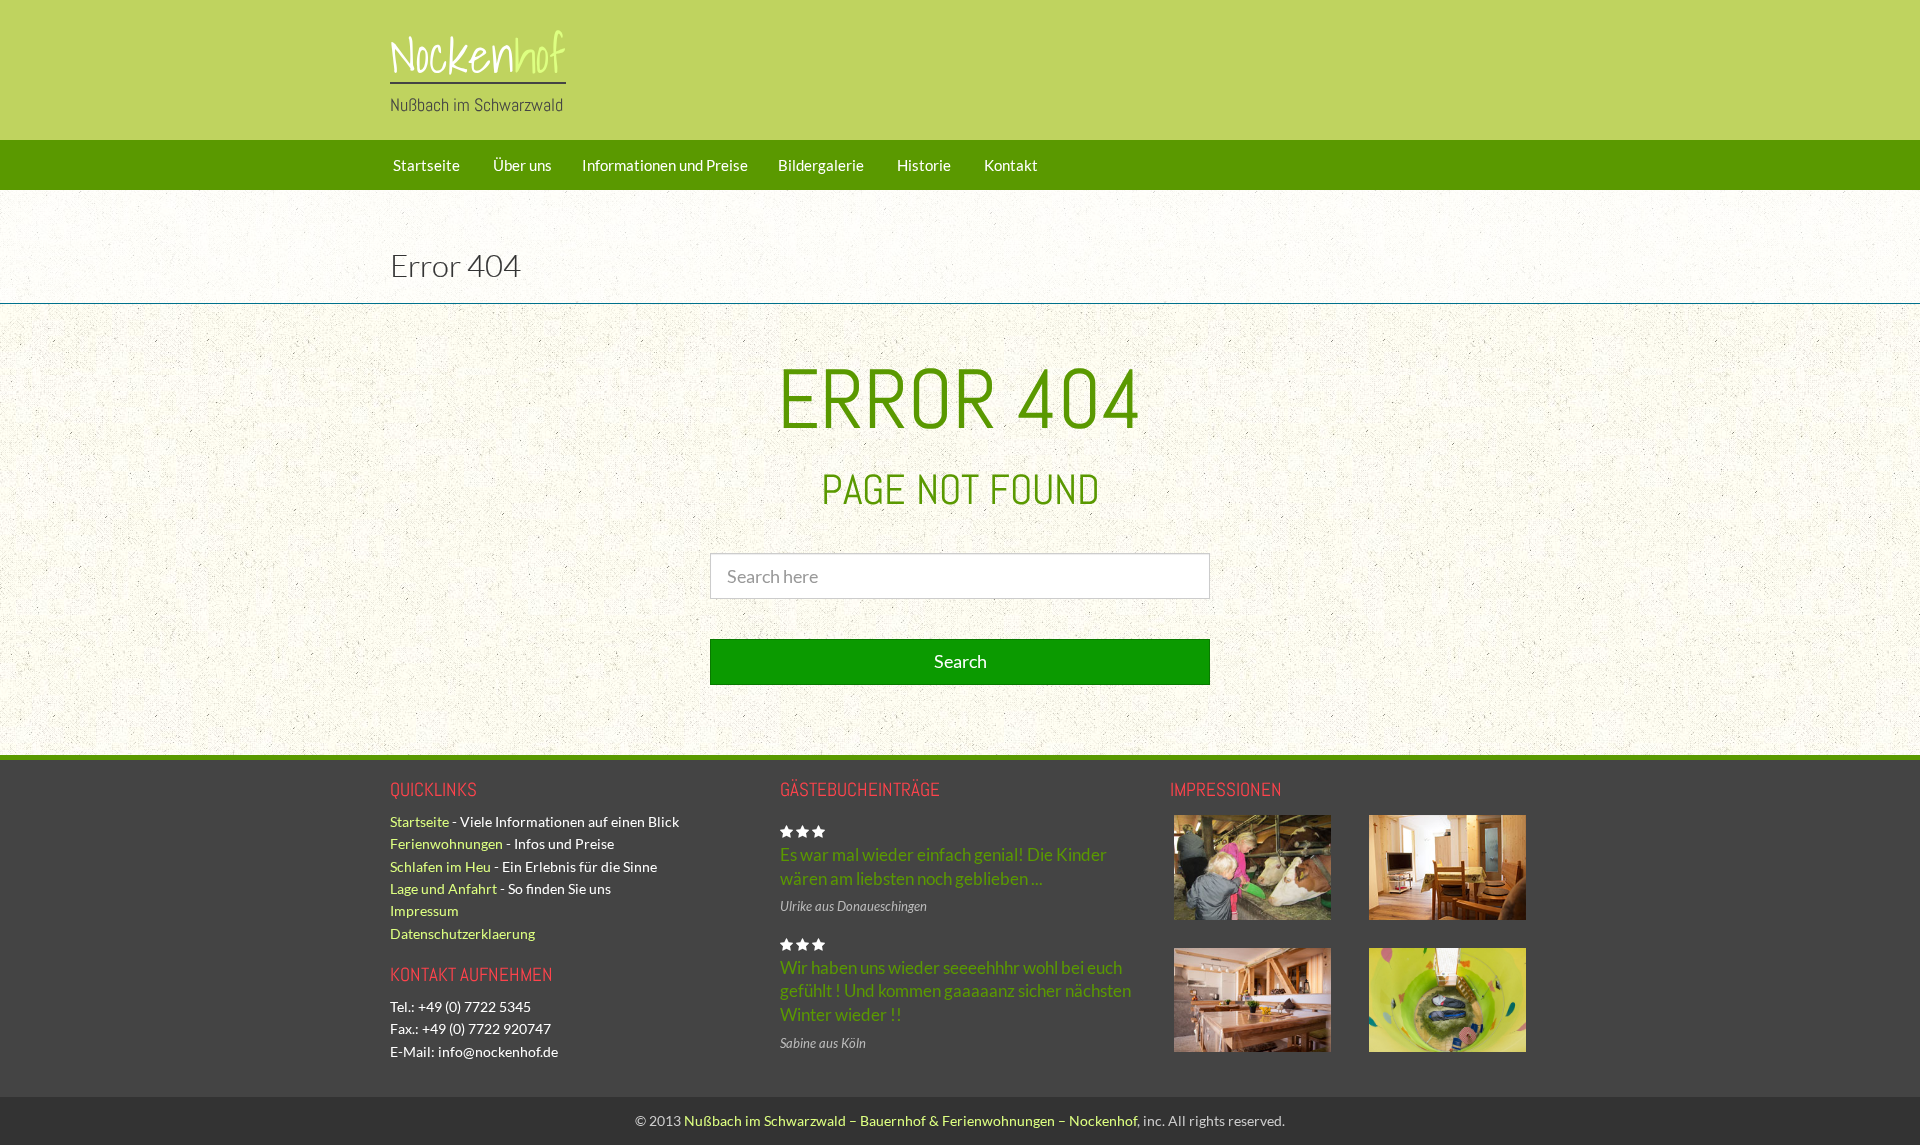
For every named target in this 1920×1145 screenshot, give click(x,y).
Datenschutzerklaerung (462, 933)
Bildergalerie (821, 165)
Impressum (424, 910)
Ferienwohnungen (446, 843)
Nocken (478, 55)
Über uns (521, 165)
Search (960, 661)
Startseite (425, 165)
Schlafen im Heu (440, 866)
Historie (922, 165)
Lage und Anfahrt (443, 888)
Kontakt (1009, 165)
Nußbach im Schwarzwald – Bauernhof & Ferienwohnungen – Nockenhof (910, 1120)
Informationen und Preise (665, 165)
